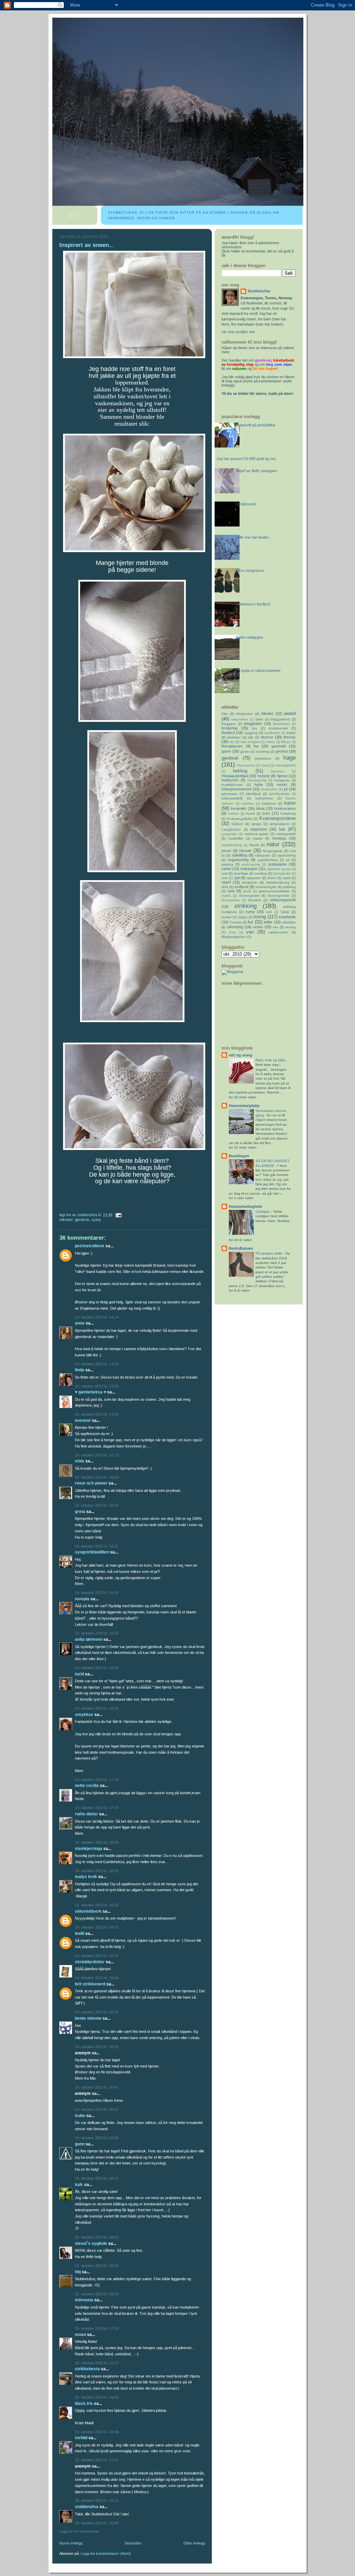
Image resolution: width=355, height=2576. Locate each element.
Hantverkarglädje (244, 1106)
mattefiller (236, 838)
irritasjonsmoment (236, 789)
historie (264, 776)
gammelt (279, 746)
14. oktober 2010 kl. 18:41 (97, 1956)
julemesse (230, 794)
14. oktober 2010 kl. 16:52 (97, 1708)
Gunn (80, 2144)
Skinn (272, 878)
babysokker (240, 719)
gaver (226, 751)
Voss (232, 932)
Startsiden (133, 2543)
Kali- (79, 2185)
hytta (259, 785)
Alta (225, 714)
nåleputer (262, 855)
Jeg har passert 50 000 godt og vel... (247, 459)
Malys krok (86, 1877)
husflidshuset (232, 785)
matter (258, 838)
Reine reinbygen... (251, 637)
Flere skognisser (250, 570)
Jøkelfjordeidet (279, 794)
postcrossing (251, 865)
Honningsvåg (257, 780)
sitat (225, 878)
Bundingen (239, 1156)
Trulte (80, 2116)
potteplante (278, 864)
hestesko (278, 771)
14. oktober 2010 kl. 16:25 (97, 1593)
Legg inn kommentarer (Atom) (106, 2553)
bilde (259, 719)
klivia (260, 808)
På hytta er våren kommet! (258, 671)
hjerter (282, 776)
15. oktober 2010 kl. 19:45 (97, 2397)
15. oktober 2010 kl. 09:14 (97, 2294)
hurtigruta (282, 780)
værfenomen (278, 932)
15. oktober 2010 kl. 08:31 (97, 2178)
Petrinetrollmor (90, 1246)
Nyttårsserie (246, 504)
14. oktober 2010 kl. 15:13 (97, 1455)
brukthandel (278, 728)
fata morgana (250, 742)
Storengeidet (249, 896)
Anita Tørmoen (89, 1639)
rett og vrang (241, 1055)
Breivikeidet (282, 724)
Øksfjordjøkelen (234, 937)
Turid (79, 1674)
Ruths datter (86, 1814)
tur (250, 922)
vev (276, 927)
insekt (282, 785)
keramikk (239, 808)
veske (258, 927)
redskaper (249, 869)
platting (227, 864)
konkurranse (285, 808)
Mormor (83, 1420)
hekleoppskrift (286, 765)
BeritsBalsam (241, 1248)
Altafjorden (244, 714)
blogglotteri (253, 724)
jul (286, 789)
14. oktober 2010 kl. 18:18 (97, 1871)
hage (289, 758)
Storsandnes (231, 900)
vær (250, 932)
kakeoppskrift (232, 798)
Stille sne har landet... (254, 537)
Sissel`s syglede (91, 2243)
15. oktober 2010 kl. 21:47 (97, 2460)
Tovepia (82, 1599)
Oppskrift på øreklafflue (256, 425)
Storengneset (279, 896)
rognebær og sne (279, 869)
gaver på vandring (255, 751)
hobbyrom (230, 780)
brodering (230, 728)
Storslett (254, 900)
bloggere (229, 724)
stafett (226, 896)
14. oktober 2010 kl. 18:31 (97, 1927)
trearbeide (287, 917)
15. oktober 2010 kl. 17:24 (97, 2328)
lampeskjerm (280, 824)
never (226, 851)
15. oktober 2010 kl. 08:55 (97, 2237)
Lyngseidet (229, 834)
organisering (238, 860)
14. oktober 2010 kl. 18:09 (97, 1842)
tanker (227, 917)
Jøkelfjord (253, 794)
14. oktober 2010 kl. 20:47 (97, 2087)
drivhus (289, 737)
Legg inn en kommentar (79, 2531)
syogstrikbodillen (92, 1552)
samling (261, 873)
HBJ (78, 2272)
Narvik (254, 845)
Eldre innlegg (194, 2543)
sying (96, 1220)
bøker (291, 733)
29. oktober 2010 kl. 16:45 (97, 2523)
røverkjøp (241, 873)
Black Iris (84, 2404)
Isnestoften (269, 789)
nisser (245, 851)
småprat (241, 887)
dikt (251, 737)
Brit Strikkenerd (90, 1984)
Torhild (81, 2438)
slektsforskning (278, 882)
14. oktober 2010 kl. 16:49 (97, 1668)
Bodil (80, 1933)
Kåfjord (237, 824)
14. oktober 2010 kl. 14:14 (97, 1317)
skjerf (226, 882)
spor (231, 891)
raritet (226, 869)
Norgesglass (273, 851)
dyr (232, 742)
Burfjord (228, 733)
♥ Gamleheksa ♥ (90, 1392)
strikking (245, 906)
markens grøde (257, 834)
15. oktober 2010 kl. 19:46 (97, 2432)
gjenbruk (82, 1220)
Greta (80, 1512)
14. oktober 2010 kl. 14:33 (97, 1414)
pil (288, 860)
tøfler (268, 922)
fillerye (286, 742)
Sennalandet (282, 874)
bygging (251, 733)
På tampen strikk (269, 1253)
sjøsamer (254, 878)
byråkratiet (272, 733)
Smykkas (84, 1715)
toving (260, 917)
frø (256, 746)
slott (225, 887)
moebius (279, 838)
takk (269, 912)
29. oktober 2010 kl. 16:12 (97, 2500)
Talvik (285, 912)
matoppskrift (286, 834)
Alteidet (267, 714)
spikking (289, 887)
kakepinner (264, 798)
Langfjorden (231, 829)
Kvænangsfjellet (240, 819)
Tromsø (235, 922)
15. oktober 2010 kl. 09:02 (97, 2266)
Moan (80, 2335)
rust (224, 873)
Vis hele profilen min (238, 332)
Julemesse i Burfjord (253, 604)
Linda (80, 1370)
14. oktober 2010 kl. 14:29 (97, 1364)
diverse (267, 737)
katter (290, 803)
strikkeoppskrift (283, 900)
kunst (250, 813)
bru (255, 728)
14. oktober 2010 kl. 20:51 (97, 2109)
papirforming (268, 860)
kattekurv (269, 803)
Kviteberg (288, 813)
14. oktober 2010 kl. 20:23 (97, 2012)
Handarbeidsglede (245, 1206)
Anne (80, 1323)
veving (291, 927)
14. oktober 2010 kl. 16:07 (97, 1505)
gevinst (282, 751)
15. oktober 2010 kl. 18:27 (97, 2363)
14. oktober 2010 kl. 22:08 (97, 2138)
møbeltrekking (232, 845)
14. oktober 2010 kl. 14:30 (97, 1386)
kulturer (233, 814)
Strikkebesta (87, 2369)
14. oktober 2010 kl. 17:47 (97, 1808)
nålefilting (240, 855)
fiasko (271, 742)
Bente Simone (88, 2018)
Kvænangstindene (278, 818)
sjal (237, 878)
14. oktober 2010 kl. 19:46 (97, 1978)
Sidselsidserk (88, 1911)
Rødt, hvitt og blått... (272, 1060)
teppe (243, 917)
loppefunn (259, 829)
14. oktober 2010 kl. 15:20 (97, 1477)
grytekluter (263, 758)
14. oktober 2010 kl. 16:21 (97, 1546)
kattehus (248, 804)
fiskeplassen (232, 746)
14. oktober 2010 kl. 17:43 (97, 1780)
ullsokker (289, 922)
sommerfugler (266, 887)
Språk (247, 891)
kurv (266, 813)
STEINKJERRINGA (89, 1849)
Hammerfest (246, 765)
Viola (80, 1461)
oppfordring (287, 855)
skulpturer (250, 882)
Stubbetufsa (87, 2507)
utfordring (235, 927)
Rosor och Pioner (91, 1483)
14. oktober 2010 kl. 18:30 (97, 1905)
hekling (240, 771)
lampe (257, 824)
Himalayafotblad (235, 776)
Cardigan (263, 1211)
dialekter (234, 737)
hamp (265, 765)
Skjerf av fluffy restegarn (256, 471)
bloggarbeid (280, 719)
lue (282, 829)
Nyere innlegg (71, 2543)
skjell (287, 878)
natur (273, 844)
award (290, 713)
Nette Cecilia (87, 1786)
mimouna (84, 2300)
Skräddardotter (90, 1962)
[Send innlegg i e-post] (118, 1215)
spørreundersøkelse (274, 891)
